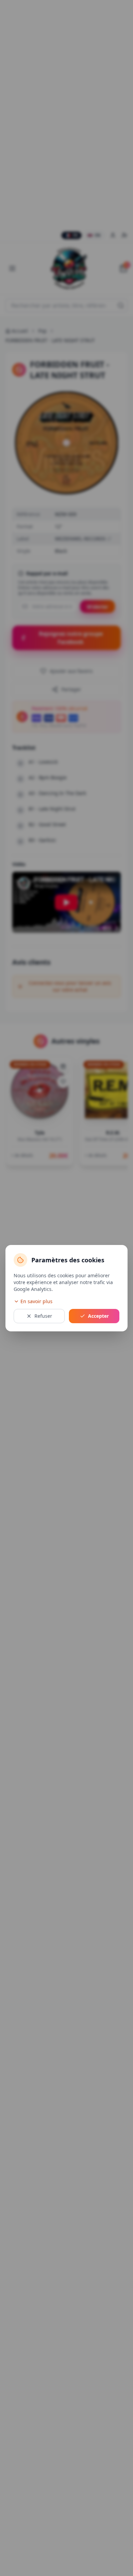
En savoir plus (36, 1301)
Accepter (98, 1316)
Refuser (43, 1316)
